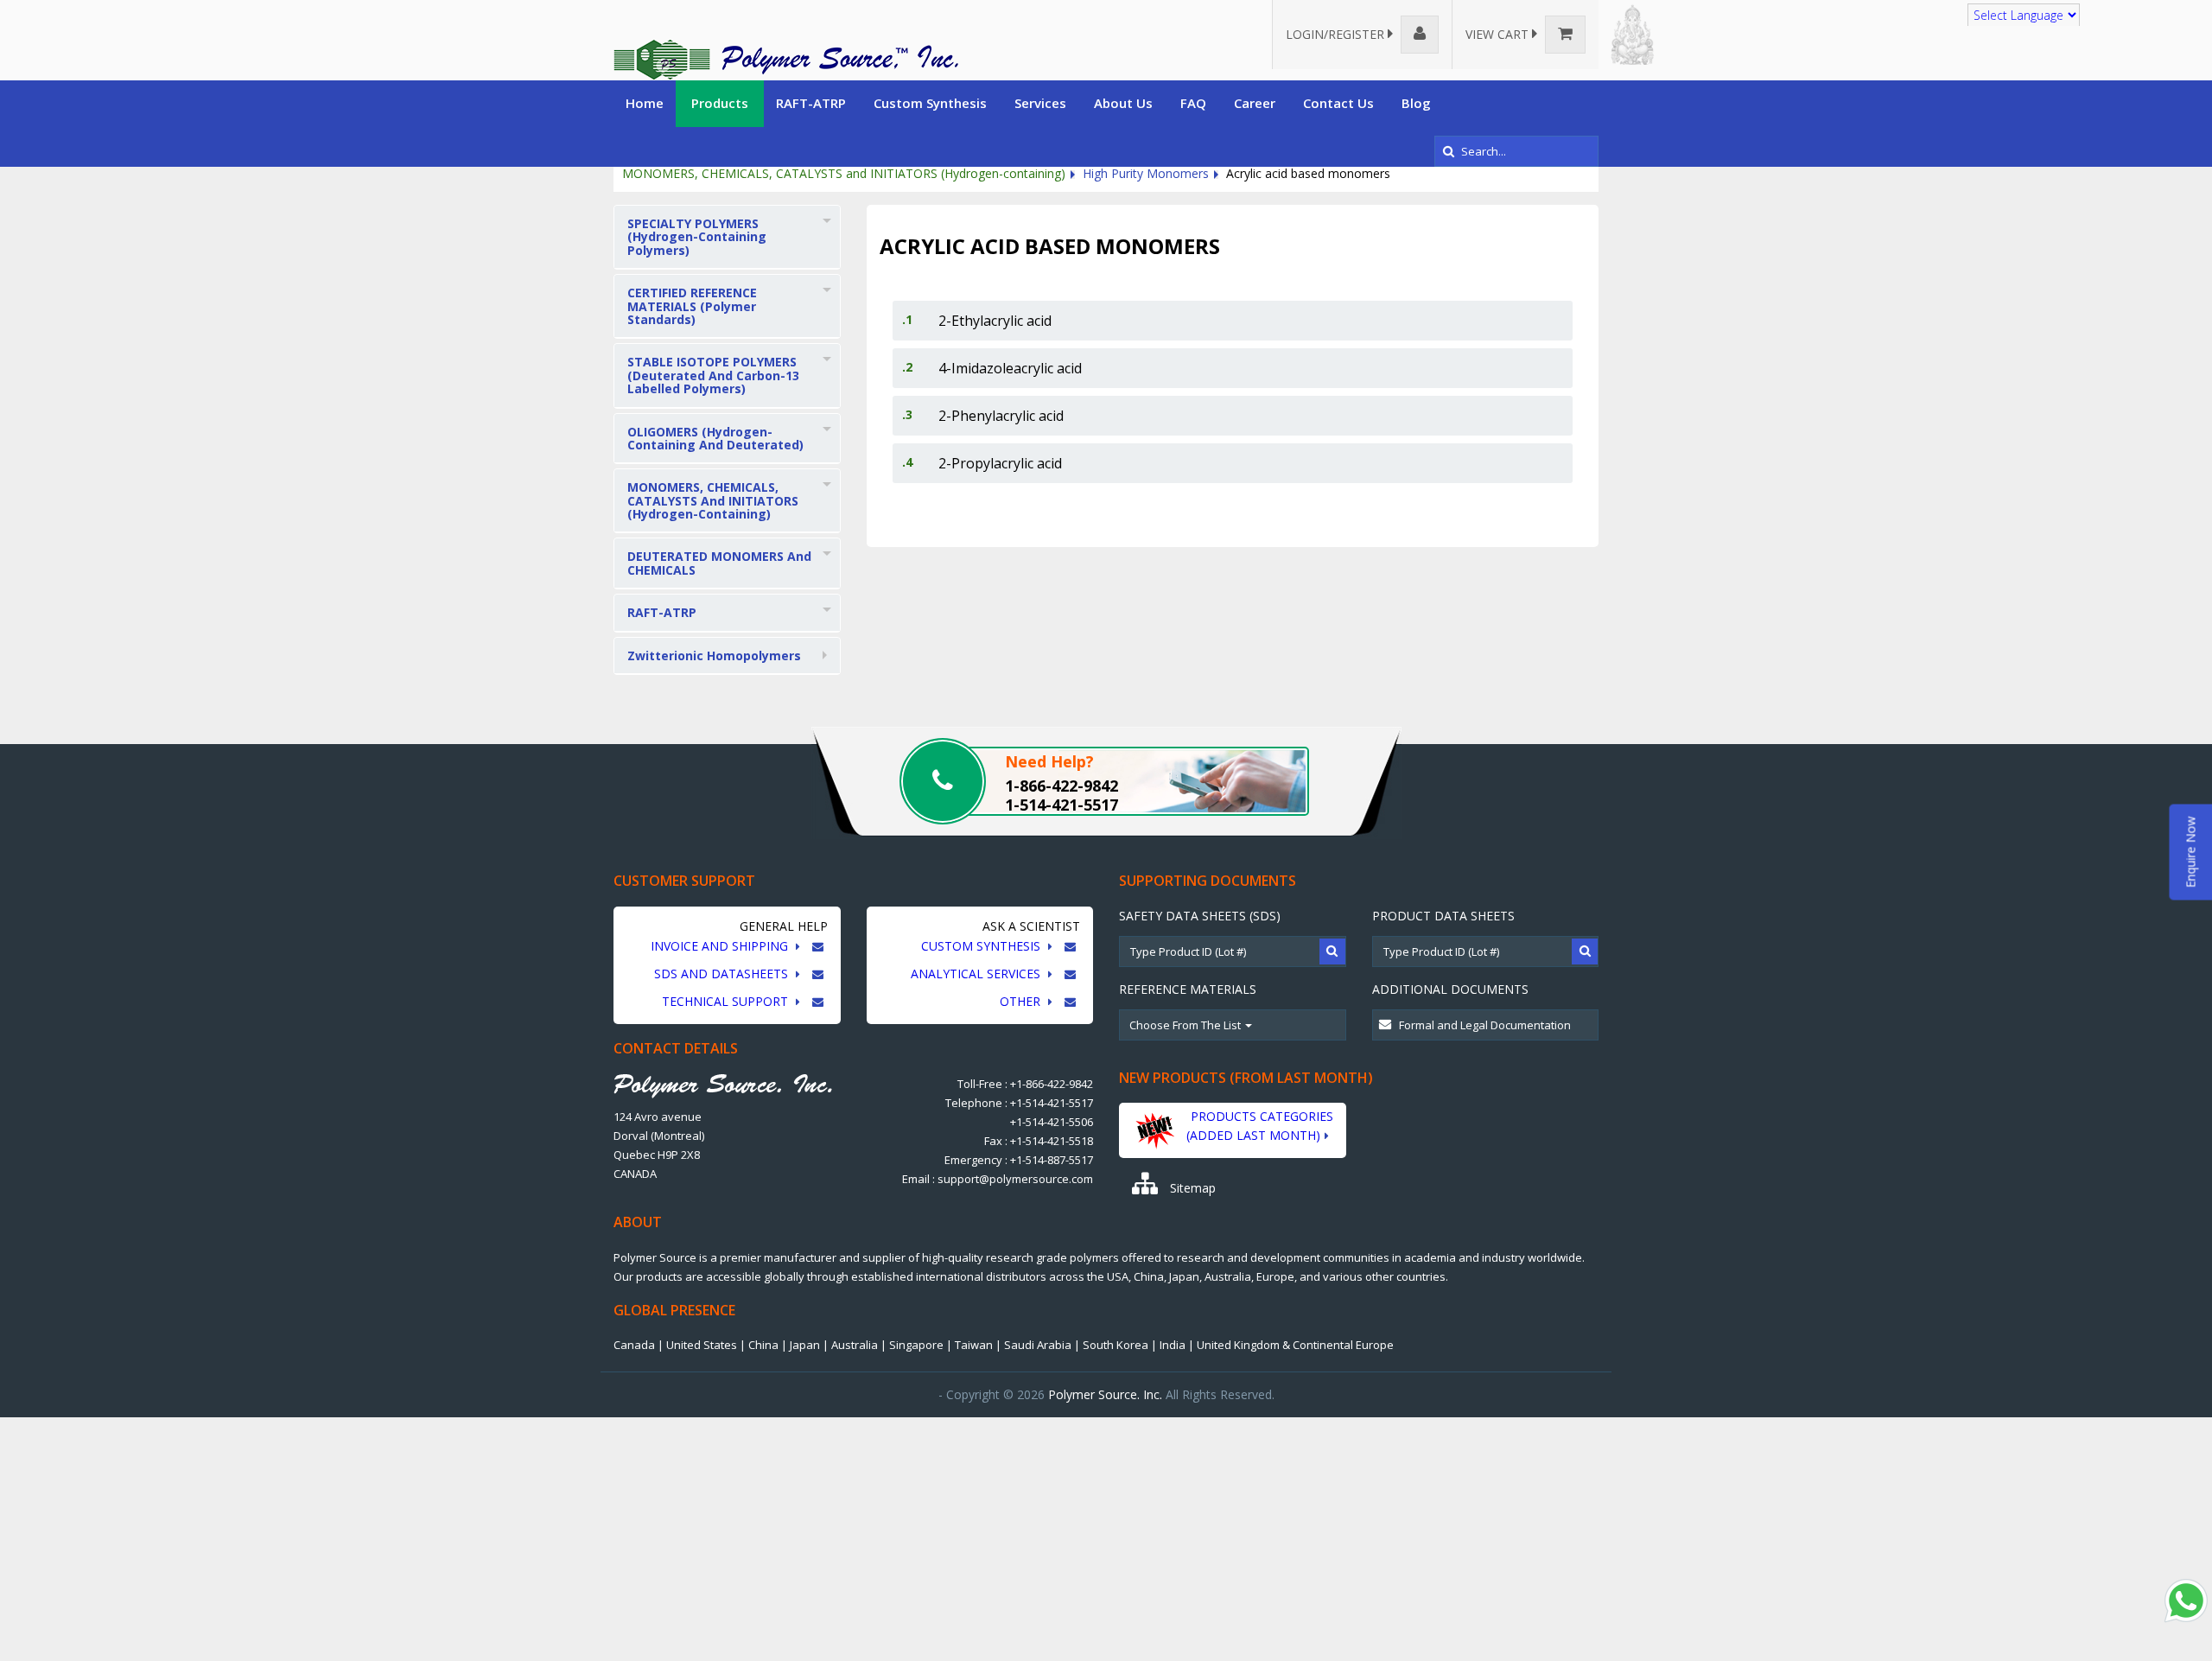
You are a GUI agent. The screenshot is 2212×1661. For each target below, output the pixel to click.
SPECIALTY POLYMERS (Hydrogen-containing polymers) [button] (697, 237)
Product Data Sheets (1443, 916)
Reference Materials (1188, 989)
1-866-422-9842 (1062, 786)
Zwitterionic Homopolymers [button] (714, 655)
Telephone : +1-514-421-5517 (1019, 1103)
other (1022, 1001)
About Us (1123, 103)
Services (1040, 103)
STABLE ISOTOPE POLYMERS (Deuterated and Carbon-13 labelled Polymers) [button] (713, 375)
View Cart (1499, 34)
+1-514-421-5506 (1052, 1122)
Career (1255, 103)
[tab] (727, 237)
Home (645, 103)
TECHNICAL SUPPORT (727, 1001)
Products (720, 103)
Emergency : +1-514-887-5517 (1019, 1160)
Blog (1416, 103)
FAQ (1193, 103)
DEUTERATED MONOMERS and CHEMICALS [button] (719, 563)
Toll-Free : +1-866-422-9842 (1025, 1084)
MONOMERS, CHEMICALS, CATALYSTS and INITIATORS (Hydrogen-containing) (844, 173)
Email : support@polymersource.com (998, 1179)
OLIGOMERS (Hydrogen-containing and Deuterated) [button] (715, 438)
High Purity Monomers (1146, 173)
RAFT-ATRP (811, 103)
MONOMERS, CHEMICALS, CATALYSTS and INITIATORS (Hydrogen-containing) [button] (713, 500)
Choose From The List (1186, 1025)
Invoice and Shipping (721, 946)
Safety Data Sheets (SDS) (1200, 916)
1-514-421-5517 (1062, 805)
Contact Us (1338, 103)
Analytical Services (977, 974)
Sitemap (1191, 1188)
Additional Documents (1450, 989)
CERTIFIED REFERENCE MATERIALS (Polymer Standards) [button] (692, 306)
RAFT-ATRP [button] (662, 612)
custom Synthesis (982, 946)
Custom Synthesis (930, 103)
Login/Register (1337, 34)
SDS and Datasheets (723, 974)
